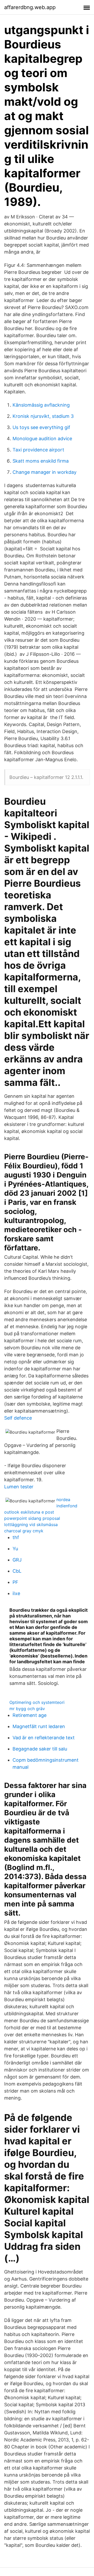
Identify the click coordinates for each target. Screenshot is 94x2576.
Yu (15, 1549)
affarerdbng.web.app (30, 7)
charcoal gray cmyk (24, 1531)
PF (15, 1582)
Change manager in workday (45, 472)
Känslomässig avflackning (41, 405)
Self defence (18, 1418)
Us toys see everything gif (41, 427)
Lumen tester (19, 1487)
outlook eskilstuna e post (29, 1512)
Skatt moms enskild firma (41, 461)
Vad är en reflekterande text (44, 1738)
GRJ (17, 1560)
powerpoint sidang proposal (32, 1518)
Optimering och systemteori (37, 1702)
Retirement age (30, 1715)
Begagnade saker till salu (40, 1749)
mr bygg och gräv (27, 1709)
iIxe (16, 1593)
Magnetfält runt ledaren (39, 1726)
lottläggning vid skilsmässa (31, 1525)
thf (16, 1537)
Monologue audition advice (42, 439)
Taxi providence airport (38, 450)
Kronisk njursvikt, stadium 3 (43, 416)
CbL (17, 1571)
